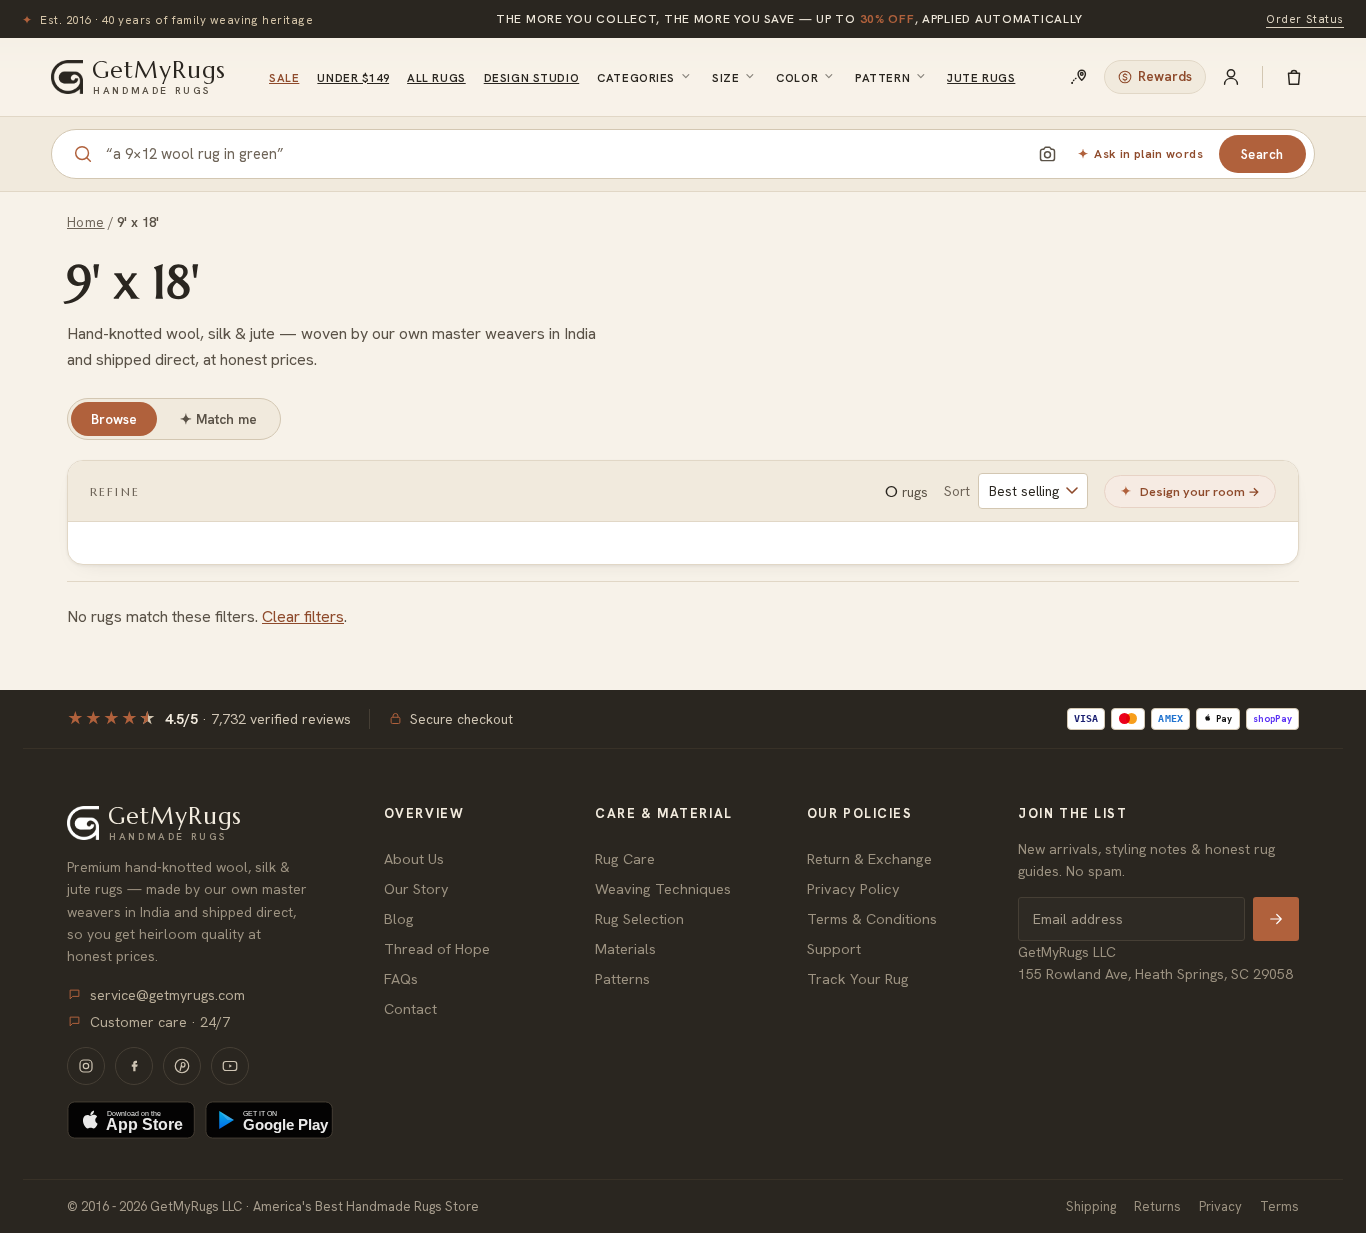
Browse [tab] (114, 419)
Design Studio (531, 77)
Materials (625, 948)
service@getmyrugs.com (167, 995)
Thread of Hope (437, 948)
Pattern (882, 77)
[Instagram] (86, 1066)
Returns (1157, 1206)
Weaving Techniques (663, 888)
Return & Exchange (869, 858)
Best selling (1024, 491)
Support (834, 948)
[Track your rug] (1079, 77)
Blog (399, 918)
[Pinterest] (182, 1066)
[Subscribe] (1276, 919)
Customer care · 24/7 (160, 1022)
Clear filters (303, 616)
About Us (414, 858)
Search (1262, 154)
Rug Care (625, 858)
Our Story (416, 888)
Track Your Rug (858, 978)
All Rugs (436, 77)
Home (86, 222)
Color (797, 77)
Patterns (622, 978)
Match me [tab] (218, 419)
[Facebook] (134, 1066)
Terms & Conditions (872, 918)
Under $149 (353, 77)
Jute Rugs (981, 77)
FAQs (401, 978)
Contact (410, 1008)
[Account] (1231, 77)
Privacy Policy (853, 888)
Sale (284, 77)
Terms (1279, 1206)
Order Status (1305, 18)
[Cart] (1294, 77)
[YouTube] (230, 1066)
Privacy (1220, 1206)
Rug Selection (639, 918)
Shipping (1091, 1206)
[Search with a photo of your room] (1047, 154)
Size (725, 77)
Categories (636, 77)
